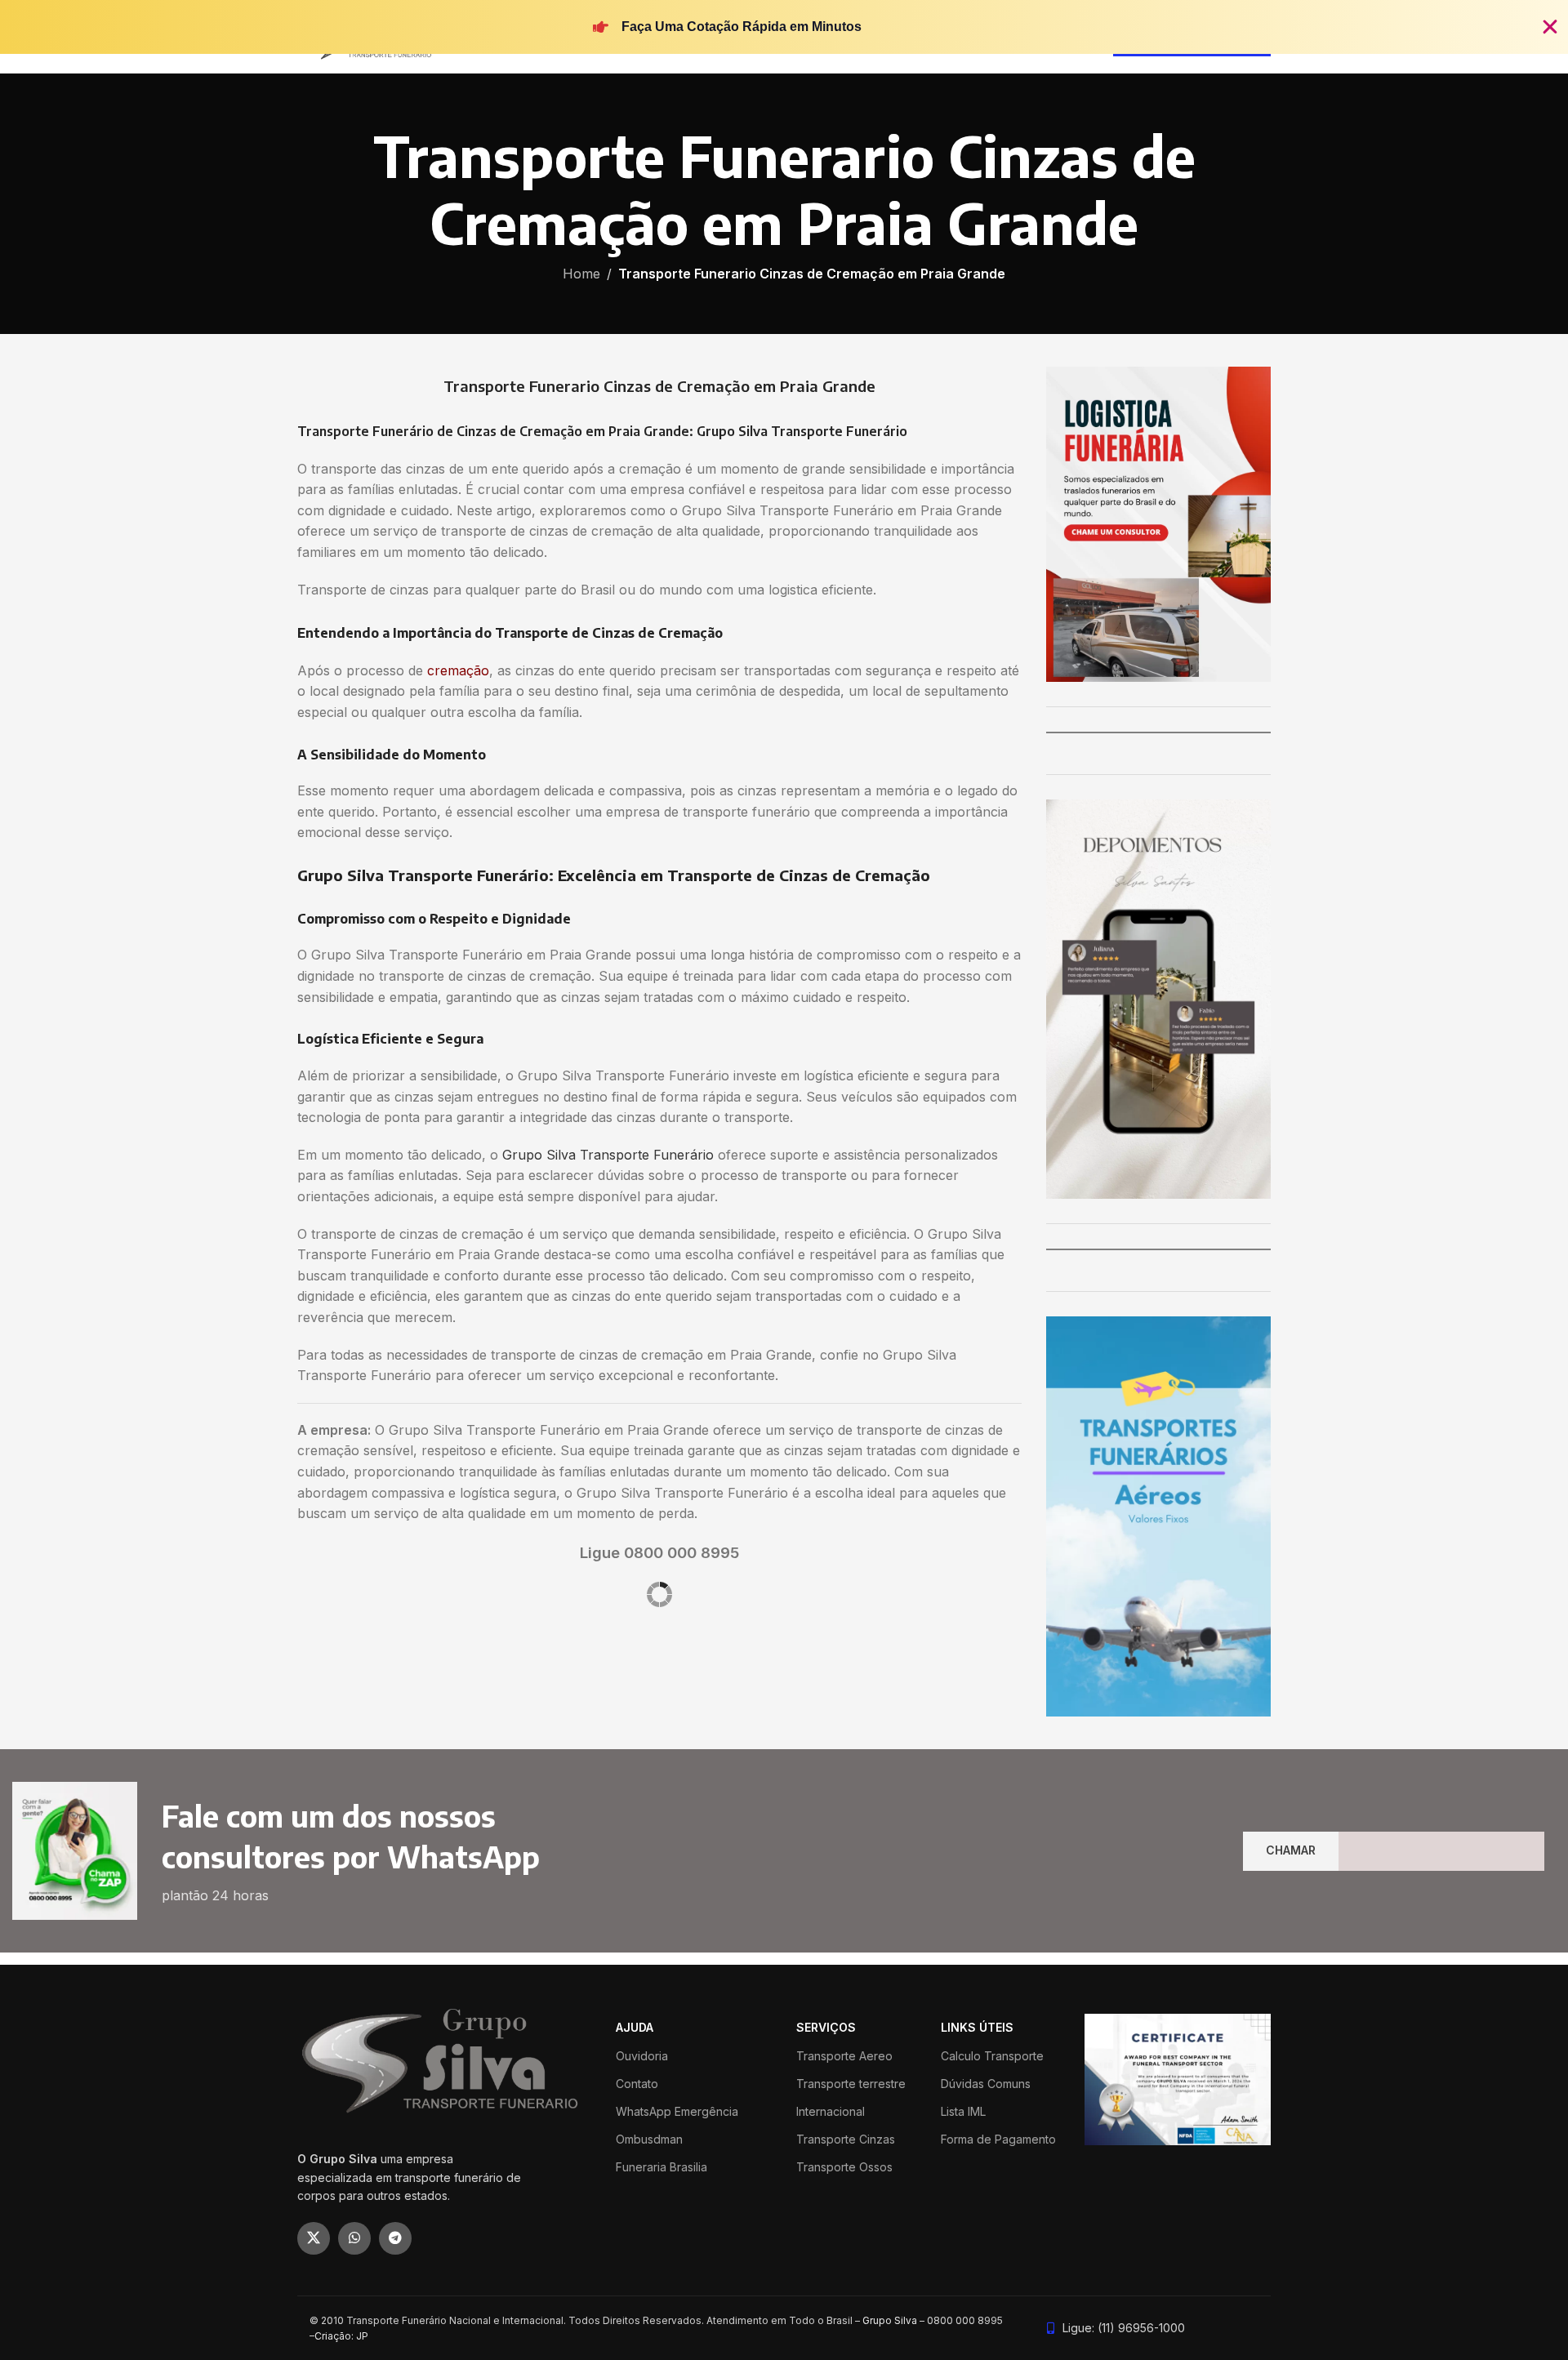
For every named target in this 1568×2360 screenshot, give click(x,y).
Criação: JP (341, 2336)
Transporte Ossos (844, 2167)
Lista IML (963, 2111)
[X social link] (314, 2238)
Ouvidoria (642, 2056)
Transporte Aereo (844, 2056)
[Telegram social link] (395, 2238)
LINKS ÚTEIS (977, 2027)
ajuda (635, 2027)
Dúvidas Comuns (986, 2084)
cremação (458, 670)
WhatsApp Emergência (677, 2111)
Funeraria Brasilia (661, 2167)
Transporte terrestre (851, 2084)
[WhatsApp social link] (354, 2238)
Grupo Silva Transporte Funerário (608, 1155)
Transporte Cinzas (846, 2139)
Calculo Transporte (992, 2056)
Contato (637, 2084)
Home (581, 274)
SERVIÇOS (826, 2027)
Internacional (831, 2111)
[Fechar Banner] (1550, 27)
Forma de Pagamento (998, 2139)
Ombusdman (649, 2139)
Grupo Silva (890, 2320)
